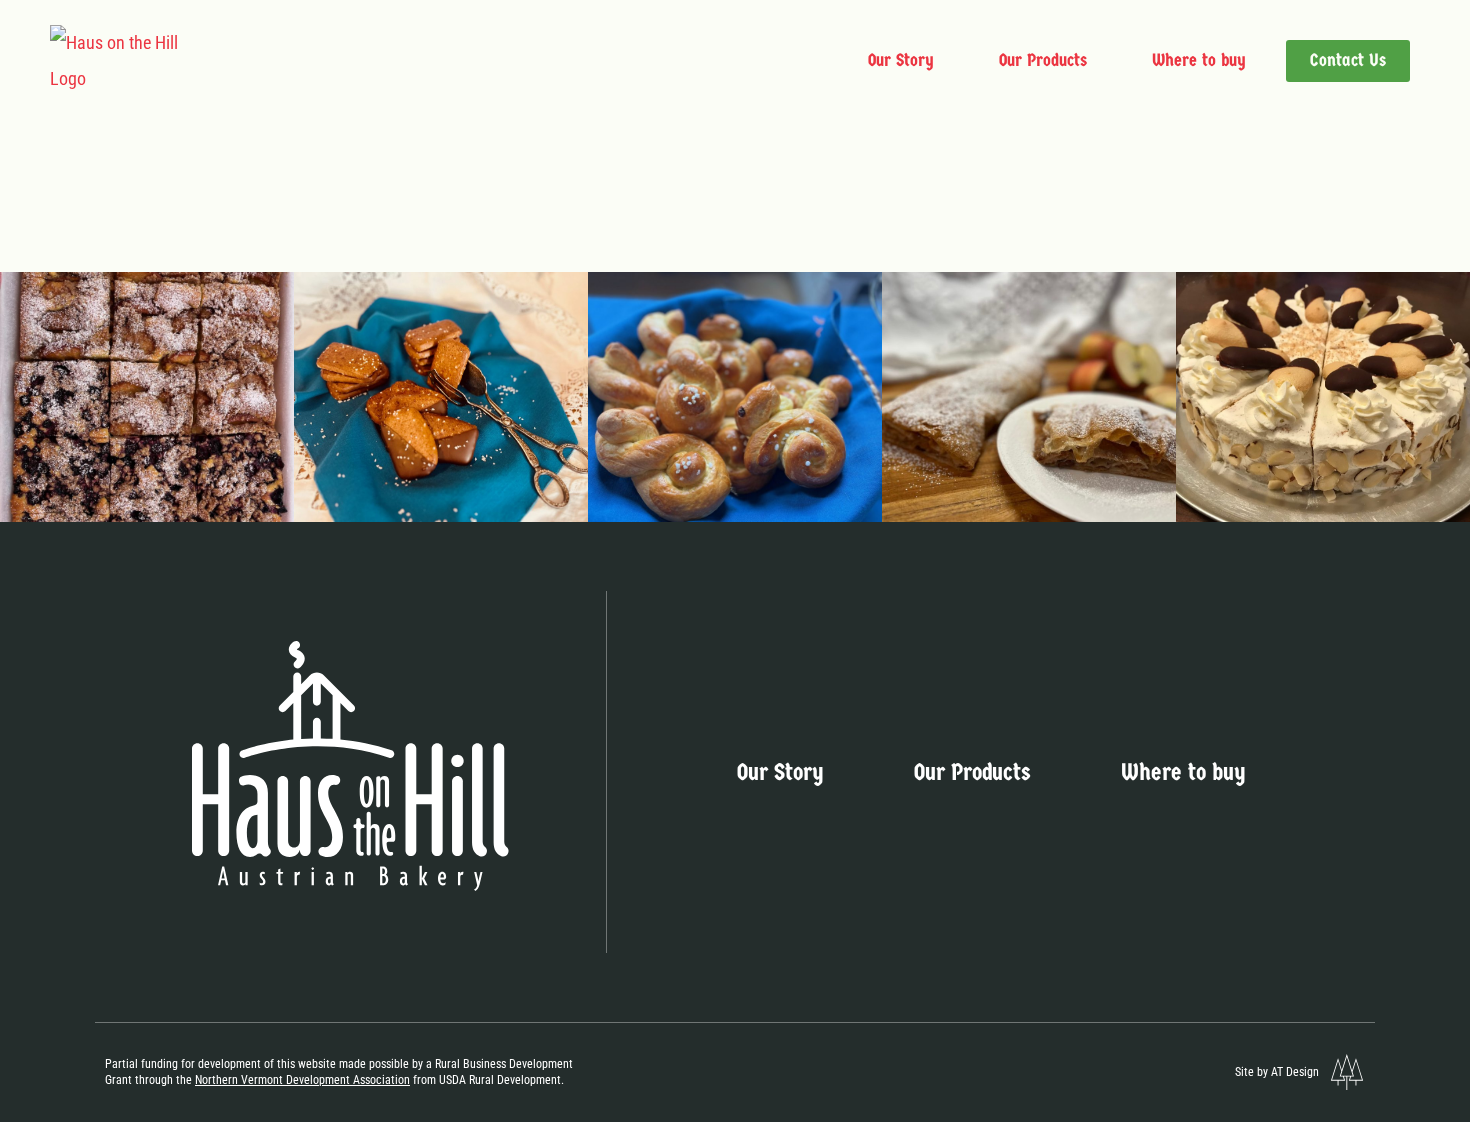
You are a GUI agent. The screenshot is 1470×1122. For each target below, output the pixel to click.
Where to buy (1199, 60)
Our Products (1043, 60)
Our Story (901, 60)
